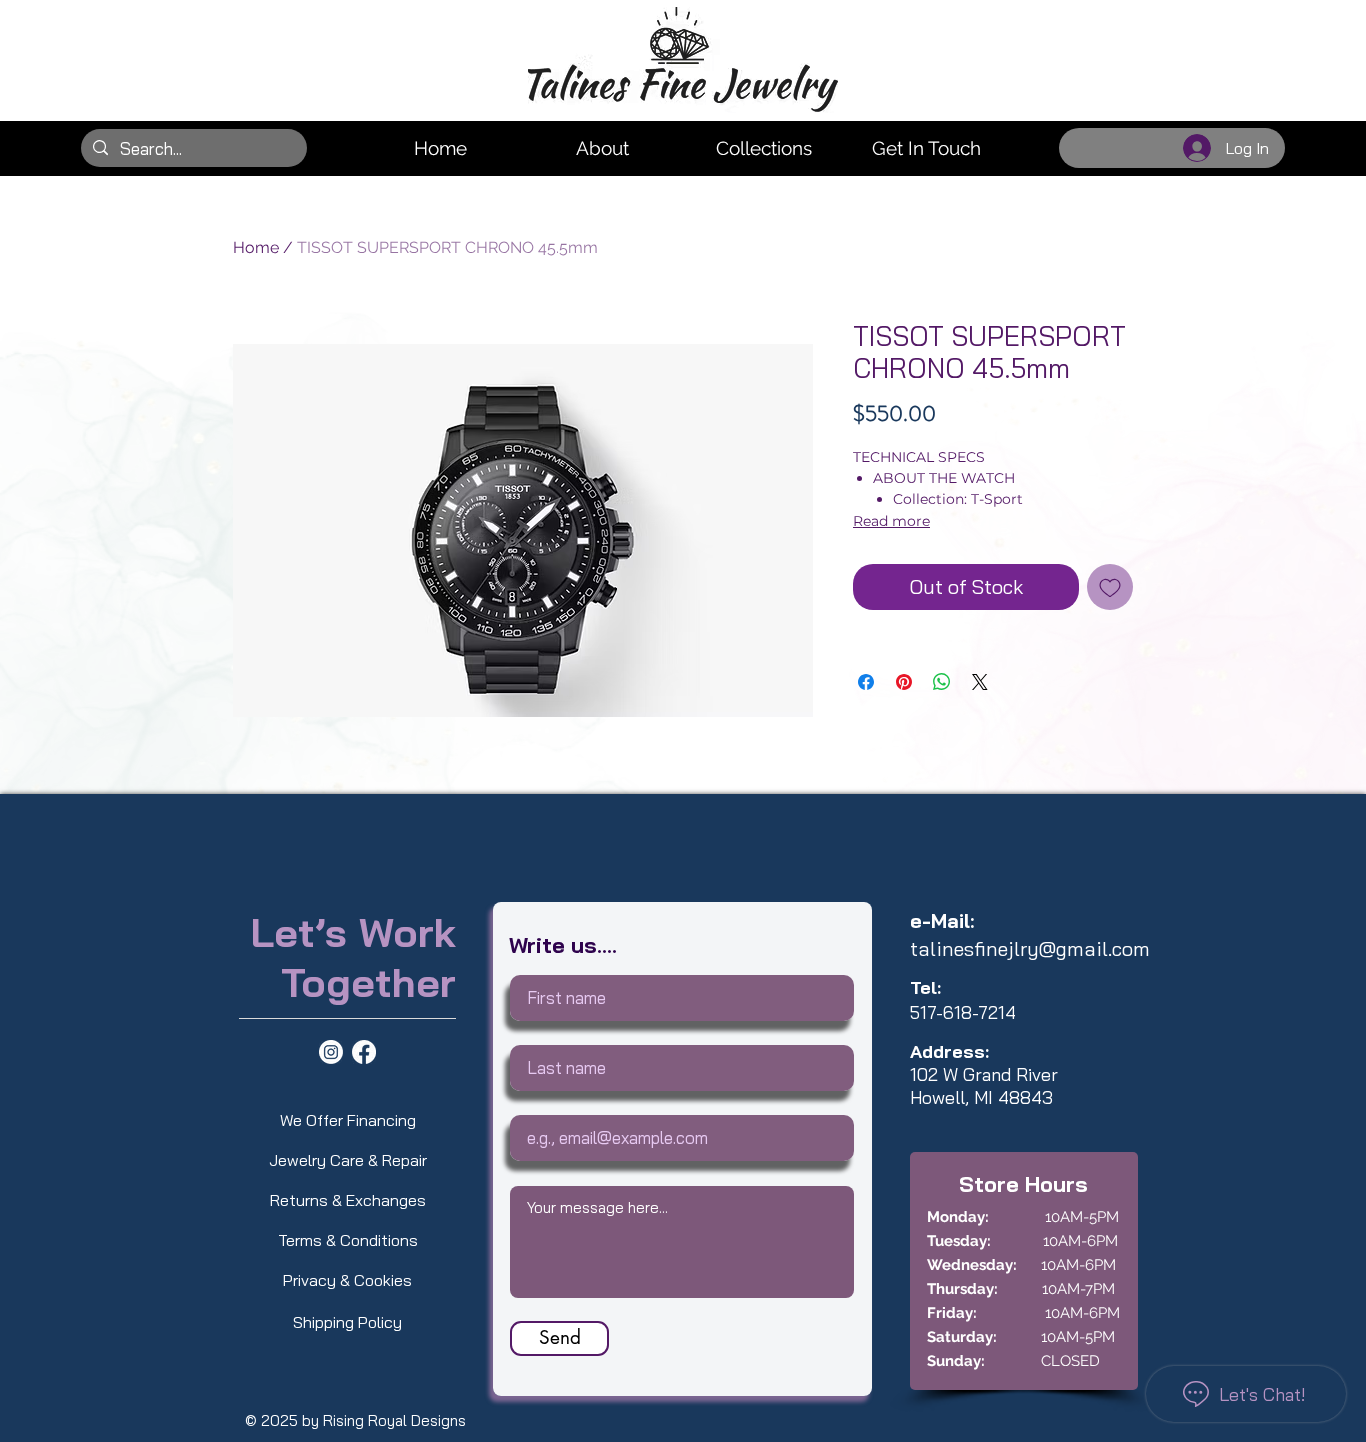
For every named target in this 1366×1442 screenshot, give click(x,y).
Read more (891, 521)
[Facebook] (364, 1052)
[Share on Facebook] (866, 682)
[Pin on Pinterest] (904, 682)
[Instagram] (331, 1052)
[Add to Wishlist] (1110, 587)
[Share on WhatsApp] (942, 682)
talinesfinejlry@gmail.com (1030, 948)
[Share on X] (980, 682)
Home (256, 247)
